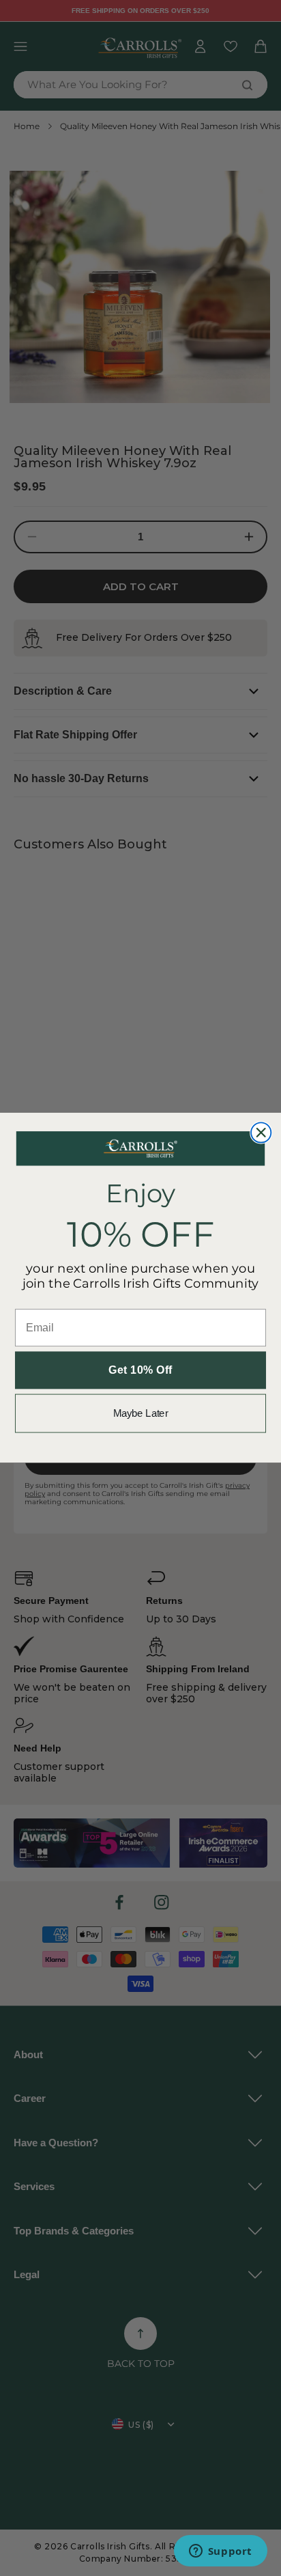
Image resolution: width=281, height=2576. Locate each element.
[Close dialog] (261, 1133)
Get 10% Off (140, 1370)
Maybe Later (141, 1413)
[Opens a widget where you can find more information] (220, 2552)
